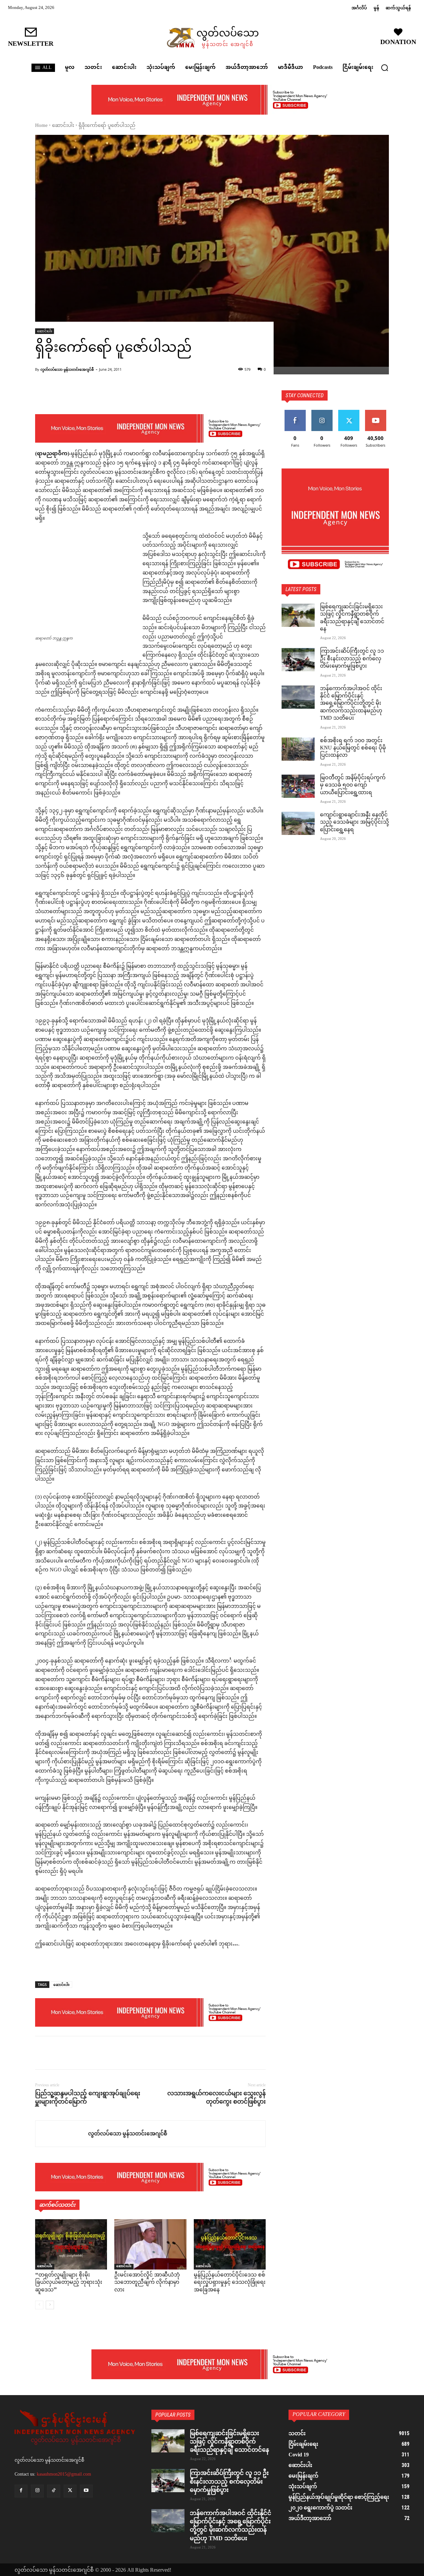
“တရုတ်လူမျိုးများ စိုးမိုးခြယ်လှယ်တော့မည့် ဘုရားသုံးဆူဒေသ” (69, 2283)
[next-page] (50, 2305)
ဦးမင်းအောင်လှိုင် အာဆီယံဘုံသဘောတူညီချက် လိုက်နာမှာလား (147, 2283)
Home (41, 126)
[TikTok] (53, 2491)
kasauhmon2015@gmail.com (64, 2474)
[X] (57, 2053)
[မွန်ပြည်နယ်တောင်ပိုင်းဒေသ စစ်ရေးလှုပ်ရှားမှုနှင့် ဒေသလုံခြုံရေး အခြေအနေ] (230, 2244)
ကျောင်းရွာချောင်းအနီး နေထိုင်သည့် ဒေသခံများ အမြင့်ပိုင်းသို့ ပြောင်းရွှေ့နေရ (354, 823)
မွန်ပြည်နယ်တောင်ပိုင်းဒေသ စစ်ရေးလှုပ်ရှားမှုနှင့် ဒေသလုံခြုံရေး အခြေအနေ (230, 2283)
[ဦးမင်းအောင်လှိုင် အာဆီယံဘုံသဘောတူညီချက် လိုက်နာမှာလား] (150, 2244)
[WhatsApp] (87, 2053)
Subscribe (376, 412)
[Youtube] (86, 2491)
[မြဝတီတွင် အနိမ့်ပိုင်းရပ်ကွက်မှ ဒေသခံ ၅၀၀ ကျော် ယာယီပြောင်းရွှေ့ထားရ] (298, 786)
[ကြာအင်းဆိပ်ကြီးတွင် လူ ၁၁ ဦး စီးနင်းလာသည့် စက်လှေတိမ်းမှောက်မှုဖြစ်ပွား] (298, 660)
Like (295, 412)
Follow (322, 412)
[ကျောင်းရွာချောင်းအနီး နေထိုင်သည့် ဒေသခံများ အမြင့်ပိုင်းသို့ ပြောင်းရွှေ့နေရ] (298, 823)
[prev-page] (39, 2305)
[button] (385, 68)
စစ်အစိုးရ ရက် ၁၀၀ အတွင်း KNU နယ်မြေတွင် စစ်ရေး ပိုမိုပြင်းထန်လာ (353, 748)
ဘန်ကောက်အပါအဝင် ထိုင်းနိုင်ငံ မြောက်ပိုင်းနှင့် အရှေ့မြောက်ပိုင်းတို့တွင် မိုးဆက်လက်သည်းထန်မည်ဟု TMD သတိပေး (351, 704)
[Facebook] (42, 2053)
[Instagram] (37, 2491)
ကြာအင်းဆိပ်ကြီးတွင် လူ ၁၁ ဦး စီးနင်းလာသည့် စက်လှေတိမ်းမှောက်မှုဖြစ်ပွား (352, 659)
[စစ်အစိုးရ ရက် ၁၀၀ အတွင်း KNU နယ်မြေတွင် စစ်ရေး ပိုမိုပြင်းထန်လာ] (298, 749)
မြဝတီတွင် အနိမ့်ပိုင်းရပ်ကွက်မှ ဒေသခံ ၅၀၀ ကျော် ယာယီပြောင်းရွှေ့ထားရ (353, 786)
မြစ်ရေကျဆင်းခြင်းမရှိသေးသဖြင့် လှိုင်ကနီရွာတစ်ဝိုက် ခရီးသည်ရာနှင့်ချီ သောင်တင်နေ (352, 618)
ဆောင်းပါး (63, 126)
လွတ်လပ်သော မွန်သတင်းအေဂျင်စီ (67, 369)
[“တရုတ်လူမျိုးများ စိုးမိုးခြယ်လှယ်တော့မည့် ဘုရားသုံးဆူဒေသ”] (71, 2244)
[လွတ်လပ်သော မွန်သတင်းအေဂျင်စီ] (62, 2134)
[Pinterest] (72, 2053)
